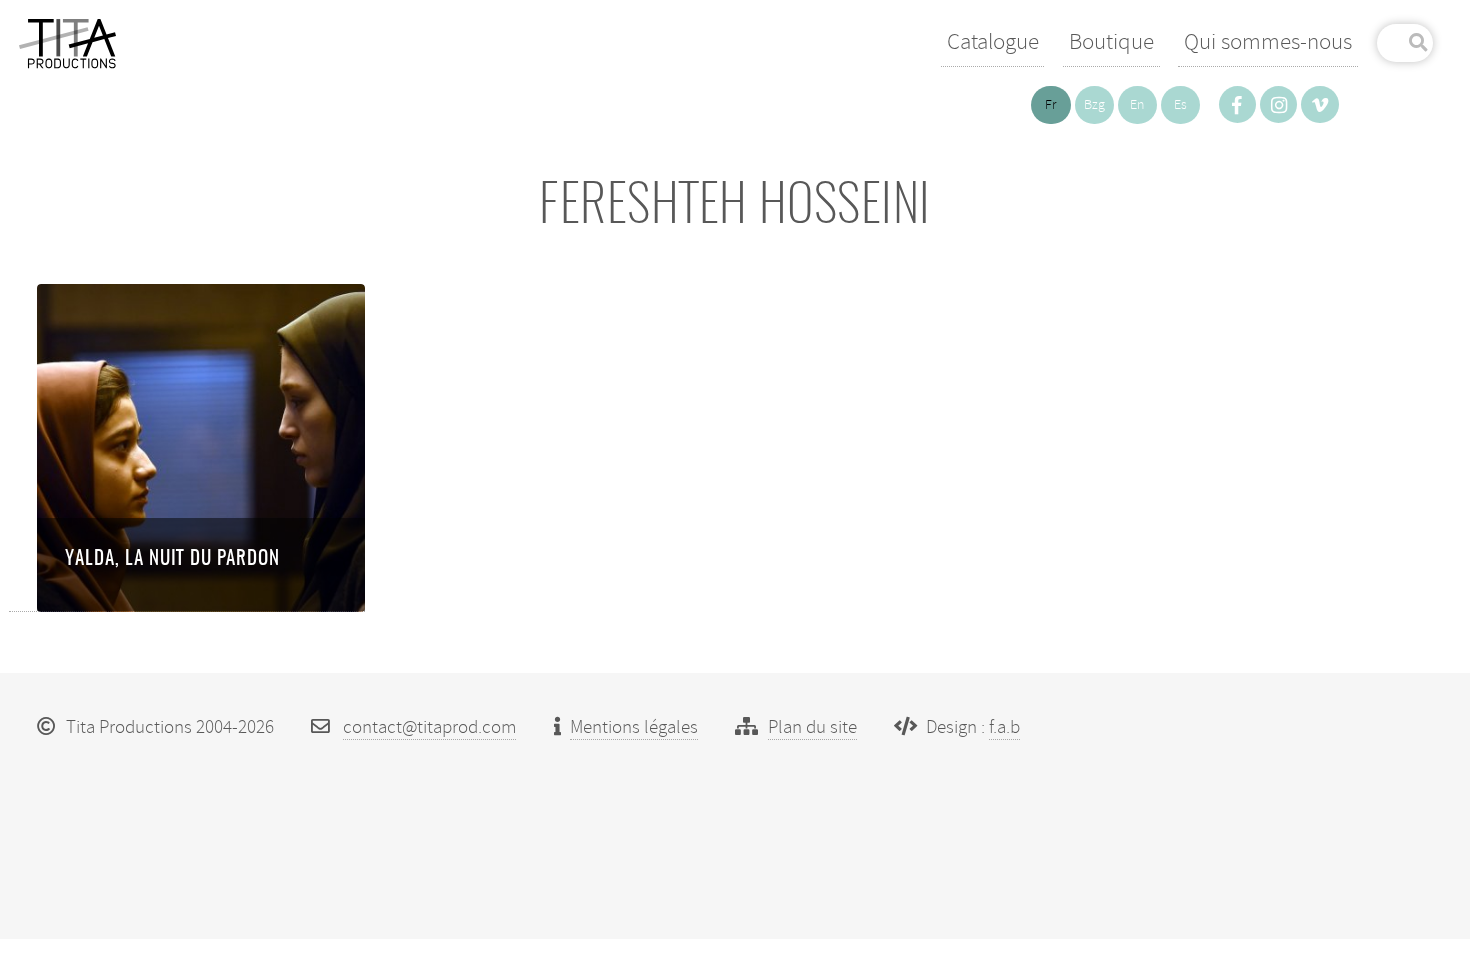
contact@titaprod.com (429, 727)
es (1180, 104)
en (1137, 104)
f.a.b (1004, 727)
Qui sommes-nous (1268, 41)
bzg (1094, 104)
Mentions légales (634, 727)
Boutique (1111, 41)
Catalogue (993, 41)
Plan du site (812, 727)
